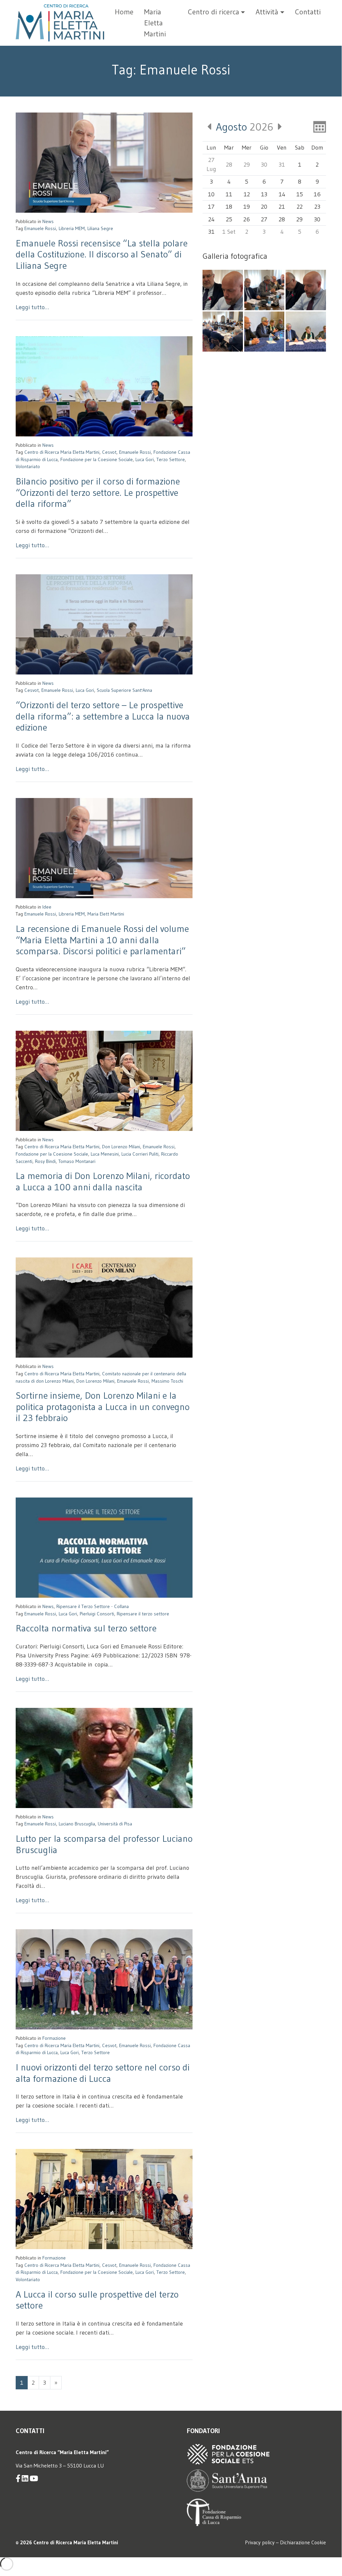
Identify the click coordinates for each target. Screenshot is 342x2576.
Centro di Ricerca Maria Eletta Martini (62, 452)
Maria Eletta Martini (155, 23)
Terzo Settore (171, 459)
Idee (47, 907)
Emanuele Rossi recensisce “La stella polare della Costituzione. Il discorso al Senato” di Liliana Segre (102, 254)
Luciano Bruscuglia (77, 1824)
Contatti (308, 12)
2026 (245, 127)
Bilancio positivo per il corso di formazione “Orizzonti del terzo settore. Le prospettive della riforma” (98, 492)
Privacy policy (260, 2542)
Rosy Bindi (45, 1161)
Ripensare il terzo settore (143, 1614)
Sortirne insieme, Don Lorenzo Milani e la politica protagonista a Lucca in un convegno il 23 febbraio (103, 1407)
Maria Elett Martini (106, 914)
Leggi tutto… (32, 307)
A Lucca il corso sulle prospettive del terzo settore (97, 2300)
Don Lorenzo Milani (121, 1147)
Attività (267, 12)
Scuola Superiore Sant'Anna (124, 690)
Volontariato (28, 466)
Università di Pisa (115, 1824)
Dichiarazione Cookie (303, 2542)
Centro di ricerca (214, 12)
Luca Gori (145, 459)
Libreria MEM (72, 228)
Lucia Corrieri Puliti (140, 1154)
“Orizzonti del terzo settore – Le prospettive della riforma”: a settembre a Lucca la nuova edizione (103, 716)
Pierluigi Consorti (97, 1614)
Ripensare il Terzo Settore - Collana (93, 1606)
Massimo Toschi (167, 1381)
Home (124, 12)
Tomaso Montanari (77, 1161)
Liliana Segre (100, 228)
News (48, 221)
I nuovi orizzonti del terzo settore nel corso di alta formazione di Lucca (103, 2073)
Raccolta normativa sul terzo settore (86, 1628)
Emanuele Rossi (40, 228)
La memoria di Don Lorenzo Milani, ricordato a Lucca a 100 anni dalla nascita (103, 1181)
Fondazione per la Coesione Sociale (97, 459)
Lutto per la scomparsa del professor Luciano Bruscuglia (104, 1844)
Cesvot (109, 452)
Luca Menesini (105, 1154)
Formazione (54, 2038)
